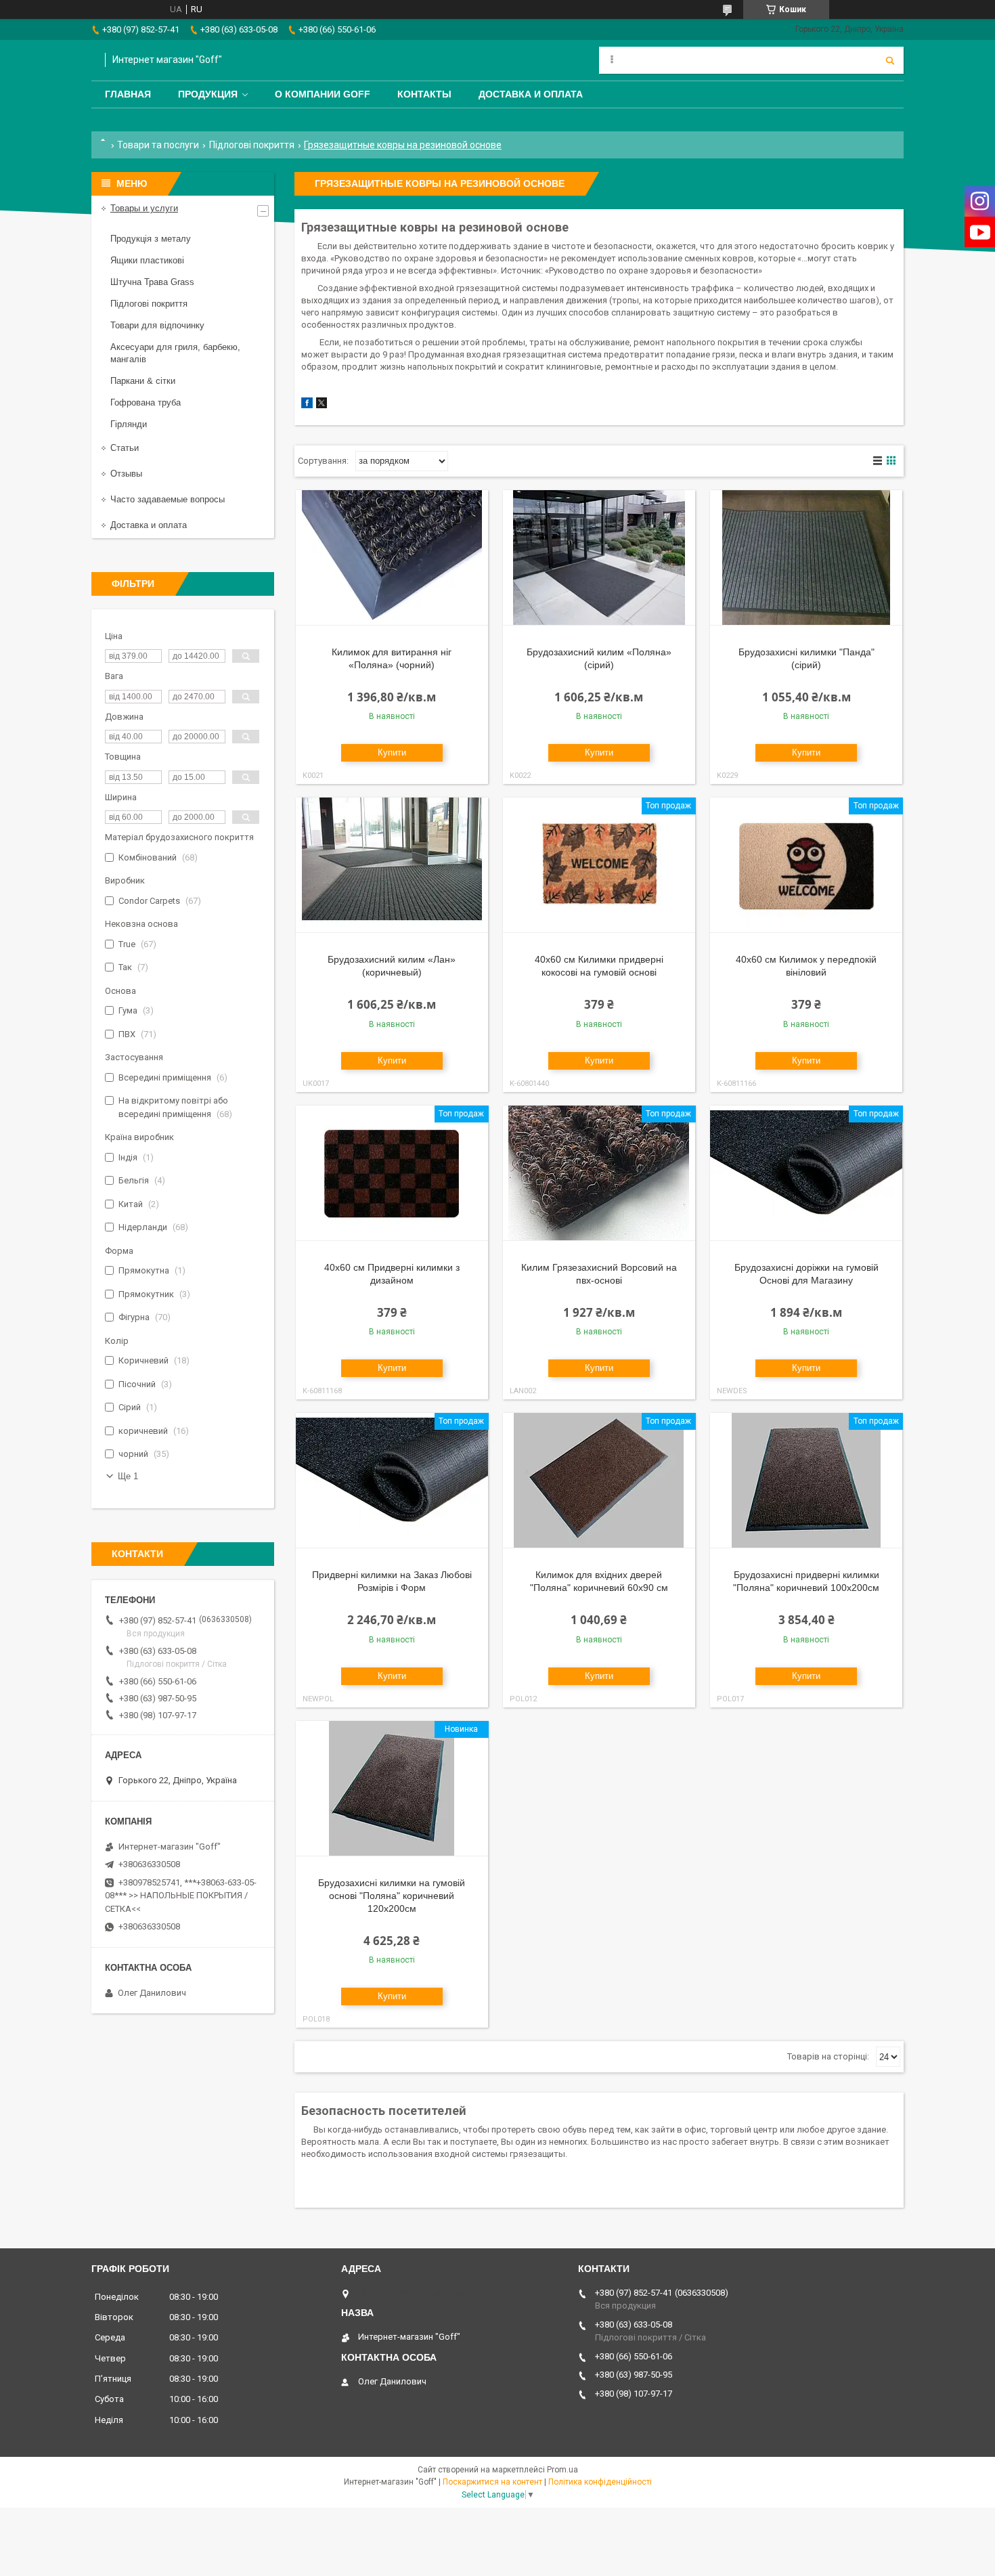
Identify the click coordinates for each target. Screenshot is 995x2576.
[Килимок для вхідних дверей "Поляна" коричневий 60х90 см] (599, 1481)
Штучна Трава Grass (152, 282)
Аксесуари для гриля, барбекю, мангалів (175, 353)
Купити (392, 752)
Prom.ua (562, 2470)
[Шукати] (890, 60)
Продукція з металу (151, 239)
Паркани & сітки (143, 381)
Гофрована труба (146, 402)
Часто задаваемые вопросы (168, 499)
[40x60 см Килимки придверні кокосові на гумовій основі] (599, 865)
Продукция (208, 94)
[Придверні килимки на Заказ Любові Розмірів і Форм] (392, 1481)
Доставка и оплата (531, 94)
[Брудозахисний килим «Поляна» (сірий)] (599, 558)
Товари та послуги (158, 145)
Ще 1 (128, 1476)
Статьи (125, 448)
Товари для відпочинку (157, 325)
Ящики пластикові (147, 260)
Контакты (424, 94)
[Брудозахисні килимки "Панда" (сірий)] (806, 558)
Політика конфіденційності (600, 2482)
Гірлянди (129, 424)
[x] (322, 405)
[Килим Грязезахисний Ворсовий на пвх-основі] (599, 1173)
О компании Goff (323, 94)
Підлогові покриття (252, 145)
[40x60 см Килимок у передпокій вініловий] (806, 865)
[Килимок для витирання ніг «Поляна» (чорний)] (392, 558)
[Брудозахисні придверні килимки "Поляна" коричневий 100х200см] (806, 1481)
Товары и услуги (144, 208)
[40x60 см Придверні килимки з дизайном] (392, 1173)
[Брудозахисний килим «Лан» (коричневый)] (392, 865)
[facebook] (307, 405)
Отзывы (126, 474)
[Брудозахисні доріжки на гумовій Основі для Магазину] (806, 1173)
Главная (128, 94)
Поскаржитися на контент (492, 2482)
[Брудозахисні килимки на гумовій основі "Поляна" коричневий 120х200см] (392, 1789)
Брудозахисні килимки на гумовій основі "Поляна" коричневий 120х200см (392, 1896)
